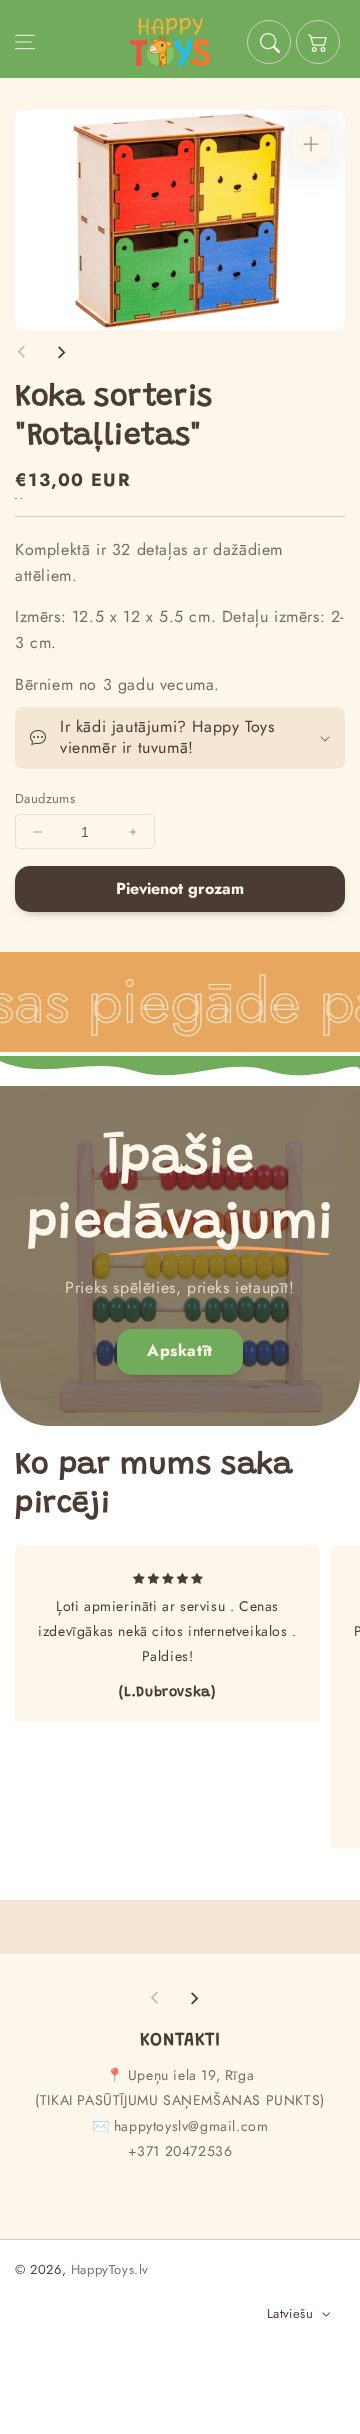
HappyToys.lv (110, 2269)
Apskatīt (180, 1350)
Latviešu (290, 2313)
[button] (25, 42)
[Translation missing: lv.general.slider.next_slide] (61, 352)
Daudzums (45, 798)
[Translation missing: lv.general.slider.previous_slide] (22, 352)
